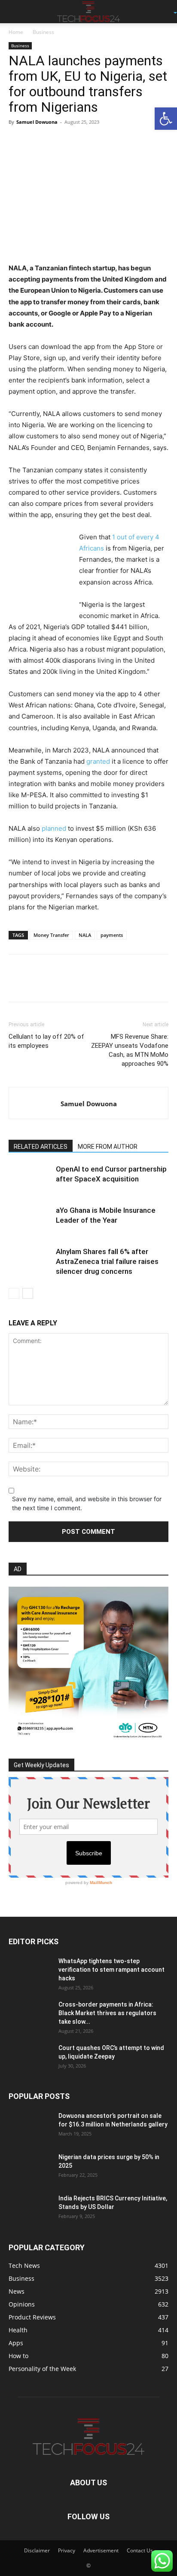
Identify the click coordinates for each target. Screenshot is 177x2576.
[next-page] (28, 1293)
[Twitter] (37, 141)
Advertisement (101, 2550)
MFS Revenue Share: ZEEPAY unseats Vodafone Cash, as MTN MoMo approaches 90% (130, 1050)
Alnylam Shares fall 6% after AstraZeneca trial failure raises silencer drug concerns (107, 1261)
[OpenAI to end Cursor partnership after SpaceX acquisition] (30, 1179)
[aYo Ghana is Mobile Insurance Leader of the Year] (30, 1220)
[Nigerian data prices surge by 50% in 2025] (30, 2168)
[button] (15, 12)
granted (98, 761)
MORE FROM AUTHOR (108, 1147)
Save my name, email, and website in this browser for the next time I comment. (87, 1503)
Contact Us (140, 2550)
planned (54, 828)
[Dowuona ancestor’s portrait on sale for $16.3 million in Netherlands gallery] (30, 2126)
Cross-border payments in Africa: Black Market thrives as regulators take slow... (107, 2013)
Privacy (67, 2550)
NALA (85, 935)
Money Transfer (51, 935)
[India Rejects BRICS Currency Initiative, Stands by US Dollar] (30, 2209)
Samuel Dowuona (37, 122)
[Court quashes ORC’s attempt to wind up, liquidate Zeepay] (30, 2059)
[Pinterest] (57, 141)
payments (112, 935)
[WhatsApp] (76, 141)
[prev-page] (14, 1293)
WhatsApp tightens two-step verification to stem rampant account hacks (111, 1970)
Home (16, 32)
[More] (97, 141)
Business (43, 32)
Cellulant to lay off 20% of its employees (46, 1041)
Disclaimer (37, 2550)
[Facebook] (17, 141)
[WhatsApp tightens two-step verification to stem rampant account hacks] (30, 1972)
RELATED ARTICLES (41, 1147)
